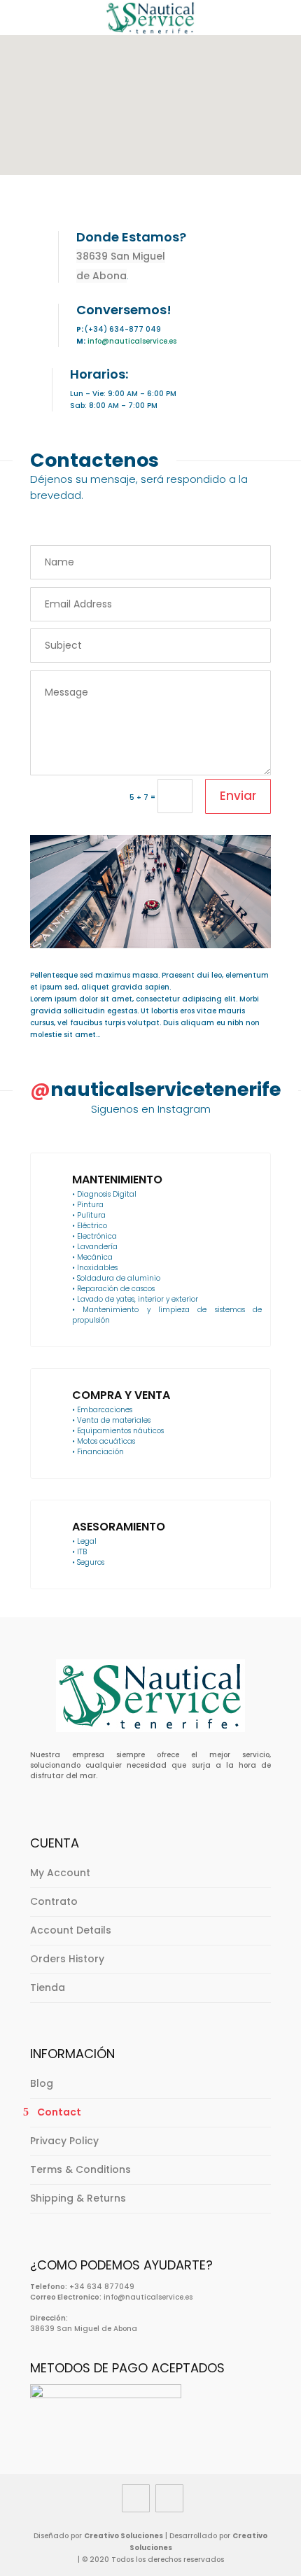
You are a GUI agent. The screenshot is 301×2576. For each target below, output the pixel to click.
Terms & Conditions (80, 2169)
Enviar (238, 796)
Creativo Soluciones (124, 2536)
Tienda (48, 1987)
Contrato (54, 1901)
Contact (59, 2112)
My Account (60, 1873)
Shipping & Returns (78, 2198)
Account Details (71, 1930)
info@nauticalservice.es (132, 341)
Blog (42, 2083)
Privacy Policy (64, 2141)
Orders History (67, 1959)
